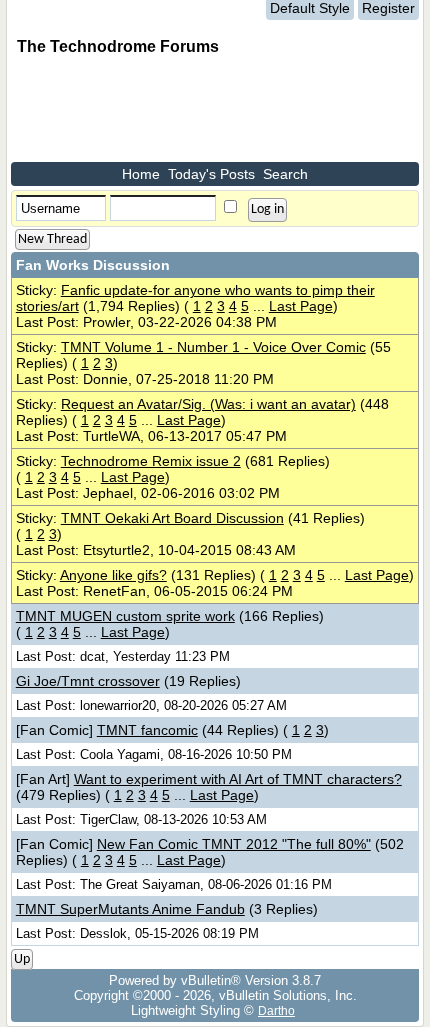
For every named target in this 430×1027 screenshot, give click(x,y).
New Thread (52, 239)
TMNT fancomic (147, 730)
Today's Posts (211, 174)
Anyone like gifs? (113, 575)
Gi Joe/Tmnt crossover (88, 681)
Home (141, 174)
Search (285, 174)
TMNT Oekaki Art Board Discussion (172, 518)
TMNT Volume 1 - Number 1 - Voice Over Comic (213, 347)
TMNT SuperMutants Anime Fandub (130, 909)
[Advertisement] (171, 112)
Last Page (301, 306)
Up (22, 959)
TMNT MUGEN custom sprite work (125, 616)
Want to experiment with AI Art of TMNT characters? (238, 779)
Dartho (276, 1010)
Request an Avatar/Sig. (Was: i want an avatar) (208, 404)
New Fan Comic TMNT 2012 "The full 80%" (234, 844)
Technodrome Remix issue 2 (151, 461)
